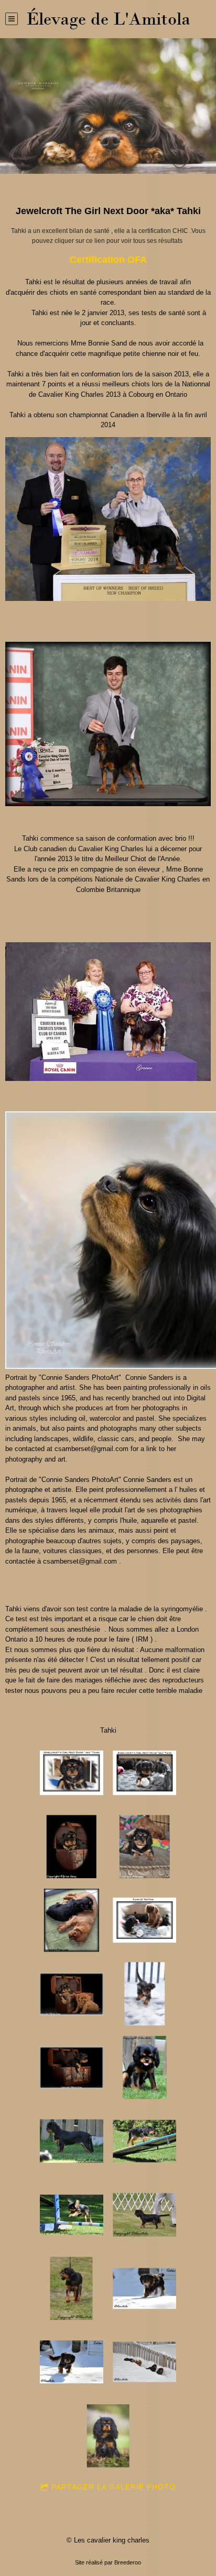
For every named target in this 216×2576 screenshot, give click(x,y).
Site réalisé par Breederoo (108, 2562)
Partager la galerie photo (114, 2487)
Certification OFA (108, 260)
